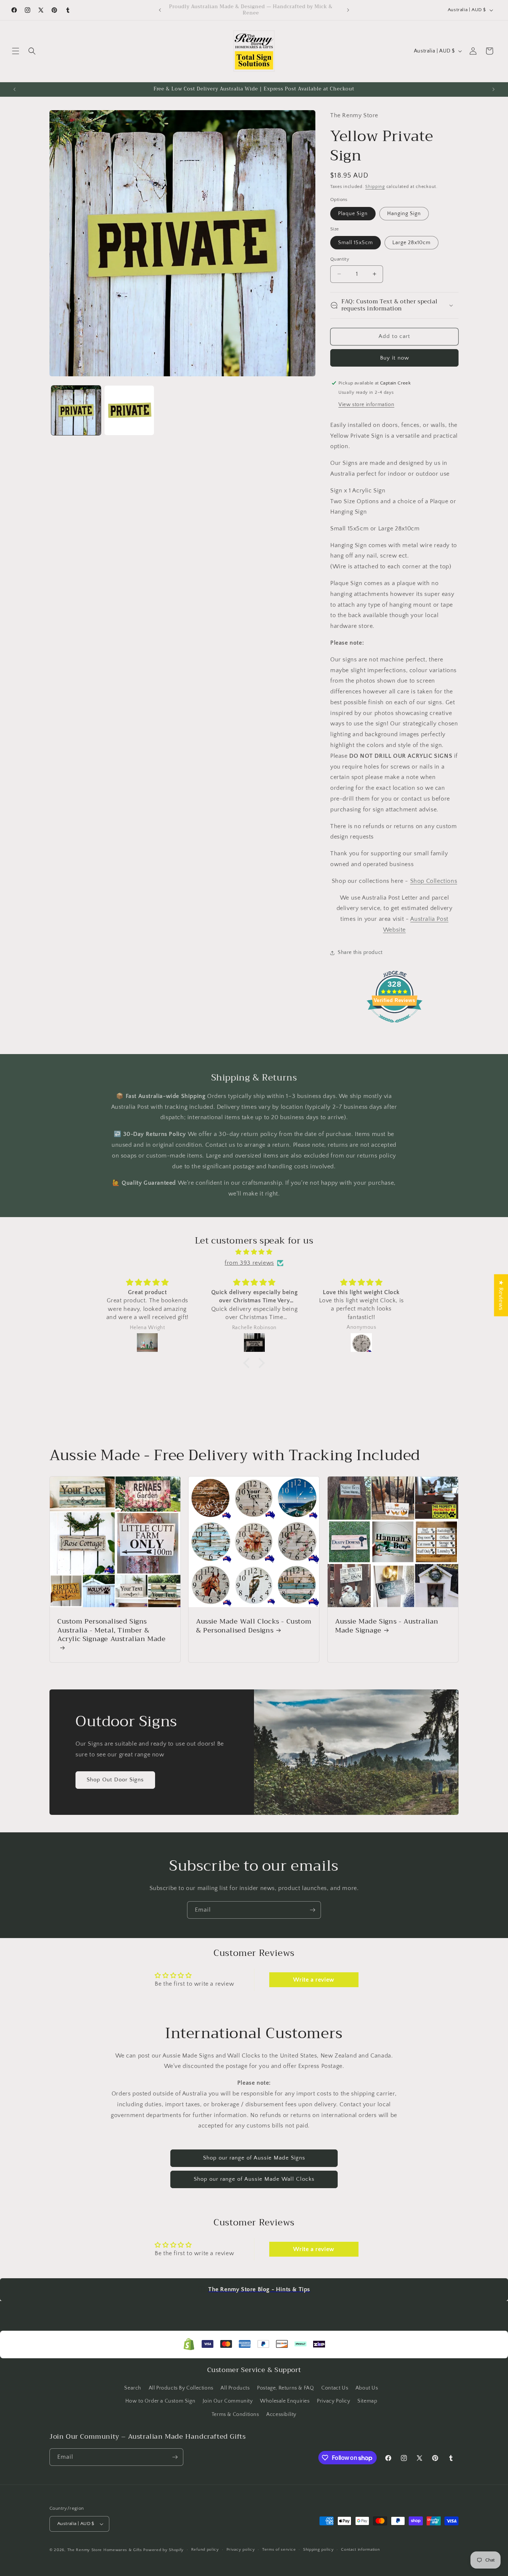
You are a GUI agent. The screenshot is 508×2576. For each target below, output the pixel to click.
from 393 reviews (249, 1263)
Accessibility (281, 2414)
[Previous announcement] (160, 10)
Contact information (360, 2550)
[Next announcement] (348, 10)
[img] (254, 1252)
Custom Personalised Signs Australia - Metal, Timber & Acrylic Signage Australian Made (112, 1631)
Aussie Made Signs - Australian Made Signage (387, 1626)
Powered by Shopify (163, 2550)
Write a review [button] (314, 1980)
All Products (235, 2388)
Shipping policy (319, 2550)
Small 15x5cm (356, 243)
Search (133, 2388)
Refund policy (205, 2550)
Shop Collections (434, 881)
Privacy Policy (333, 2401)
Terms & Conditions (235, 2414)
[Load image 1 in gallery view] (76, 410)
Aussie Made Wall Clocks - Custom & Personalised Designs (254, 1626)
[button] (16, 51)
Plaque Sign (353, 213)
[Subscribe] (312, 1910)
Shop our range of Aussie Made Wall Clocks (254, 2179)
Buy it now (395, 357)
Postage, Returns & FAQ (285, 2388)
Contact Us (335, 2388)
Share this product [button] (360, 952)
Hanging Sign (404, 213)
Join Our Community (228, 2401)
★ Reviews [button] (501, 1295)
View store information (366, 404)
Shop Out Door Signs (115, 1780)
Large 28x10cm (411, 243)
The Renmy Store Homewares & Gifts (105, 2550)
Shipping (375, 187)
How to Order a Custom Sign (160, 2401)
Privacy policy (241, 2550)
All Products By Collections (181, 2388)
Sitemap (367, 2401)
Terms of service (279, 2550)
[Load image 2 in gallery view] (129, 410)
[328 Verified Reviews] (395, 1027)
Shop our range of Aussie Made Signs (254, 2158)
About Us (367, 2388)
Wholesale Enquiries (285, 2401)
